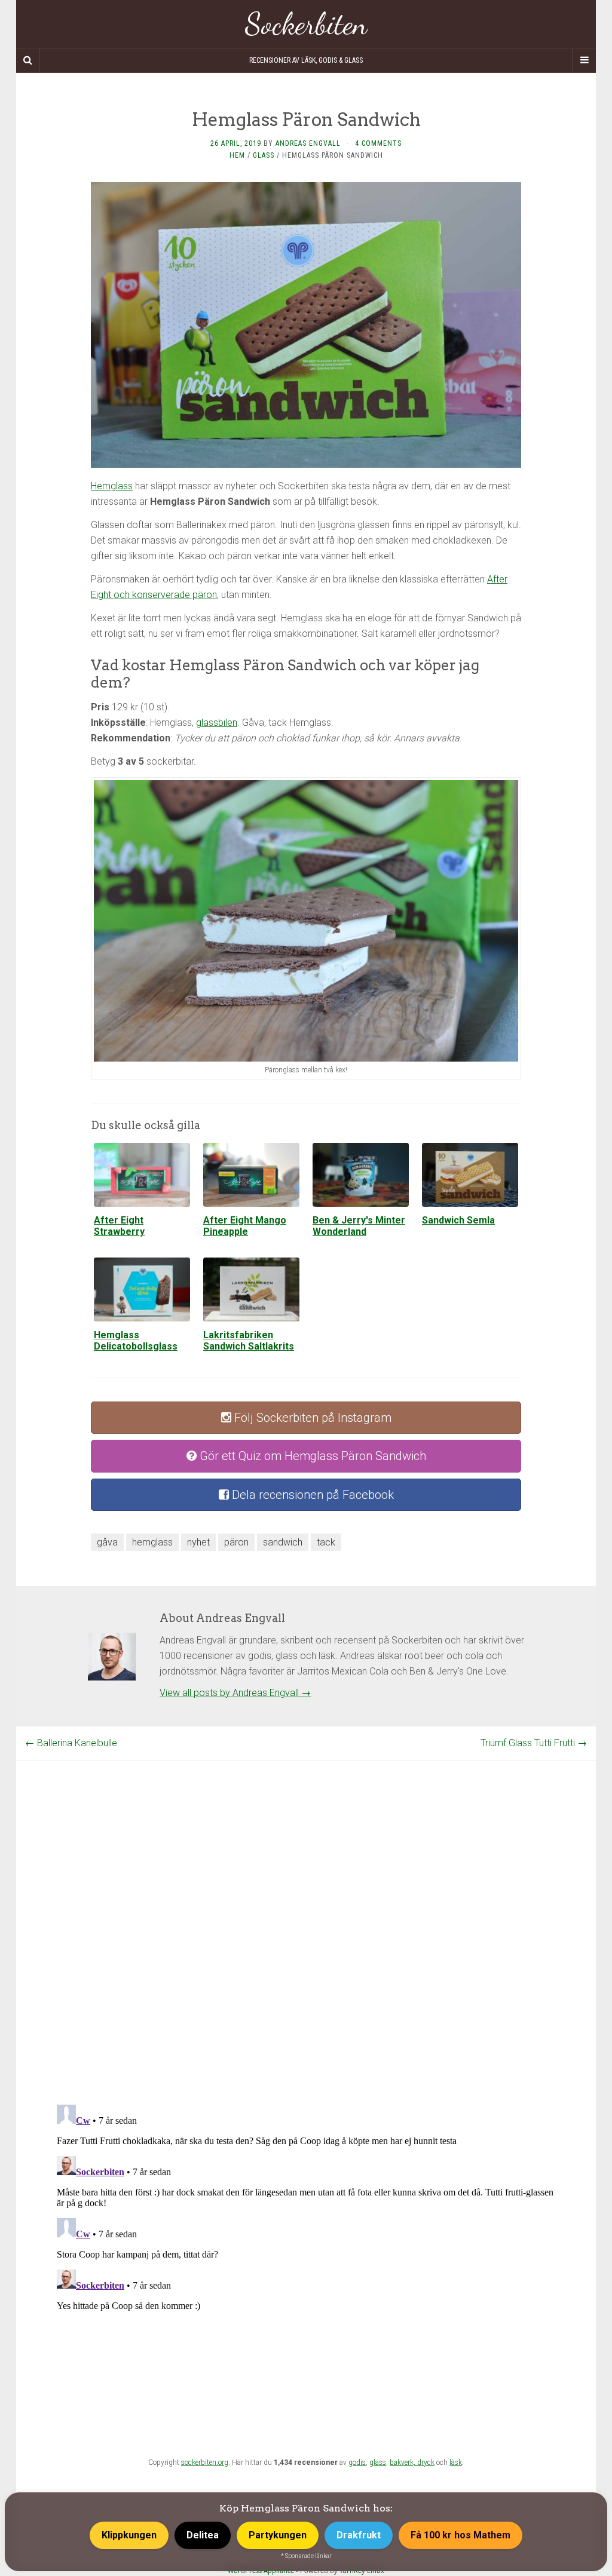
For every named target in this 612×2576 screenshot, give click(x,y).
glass (378, 2462)
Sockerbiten (306, 24)
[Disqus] (306, 1910)
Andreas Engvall (308, 143)
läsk (456, 2462)
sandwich (283, 1542)
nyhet (198, 1542)
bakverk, (403, 2462)
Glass (264, 155)
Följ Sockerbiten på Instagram (311, 1418)
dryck (426, 2462)
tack (326, 1542)
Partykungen (278, 2535)
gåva (107, 1542)
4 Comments (378, 143)
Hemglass (112, 486)
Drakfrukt (359, 2535)
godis (357, 2462)
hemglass (152, 1542)
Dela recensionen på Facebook (311, 1495)
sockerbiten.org (205, 2462)
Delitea (203, 2535)
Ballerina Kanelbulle (71, 1743)
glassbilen (217, 723)
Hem (237, 155)
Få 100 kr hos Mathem (460, 2535)
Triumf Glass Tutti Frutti (534, 1743)
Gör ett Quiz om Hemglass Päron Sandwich (311, 1456)
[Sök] (28, 60)
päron (236, 1542)
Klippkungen (129, 2535)
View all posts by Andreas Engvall (235, 1693)
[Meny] (584, 60)
